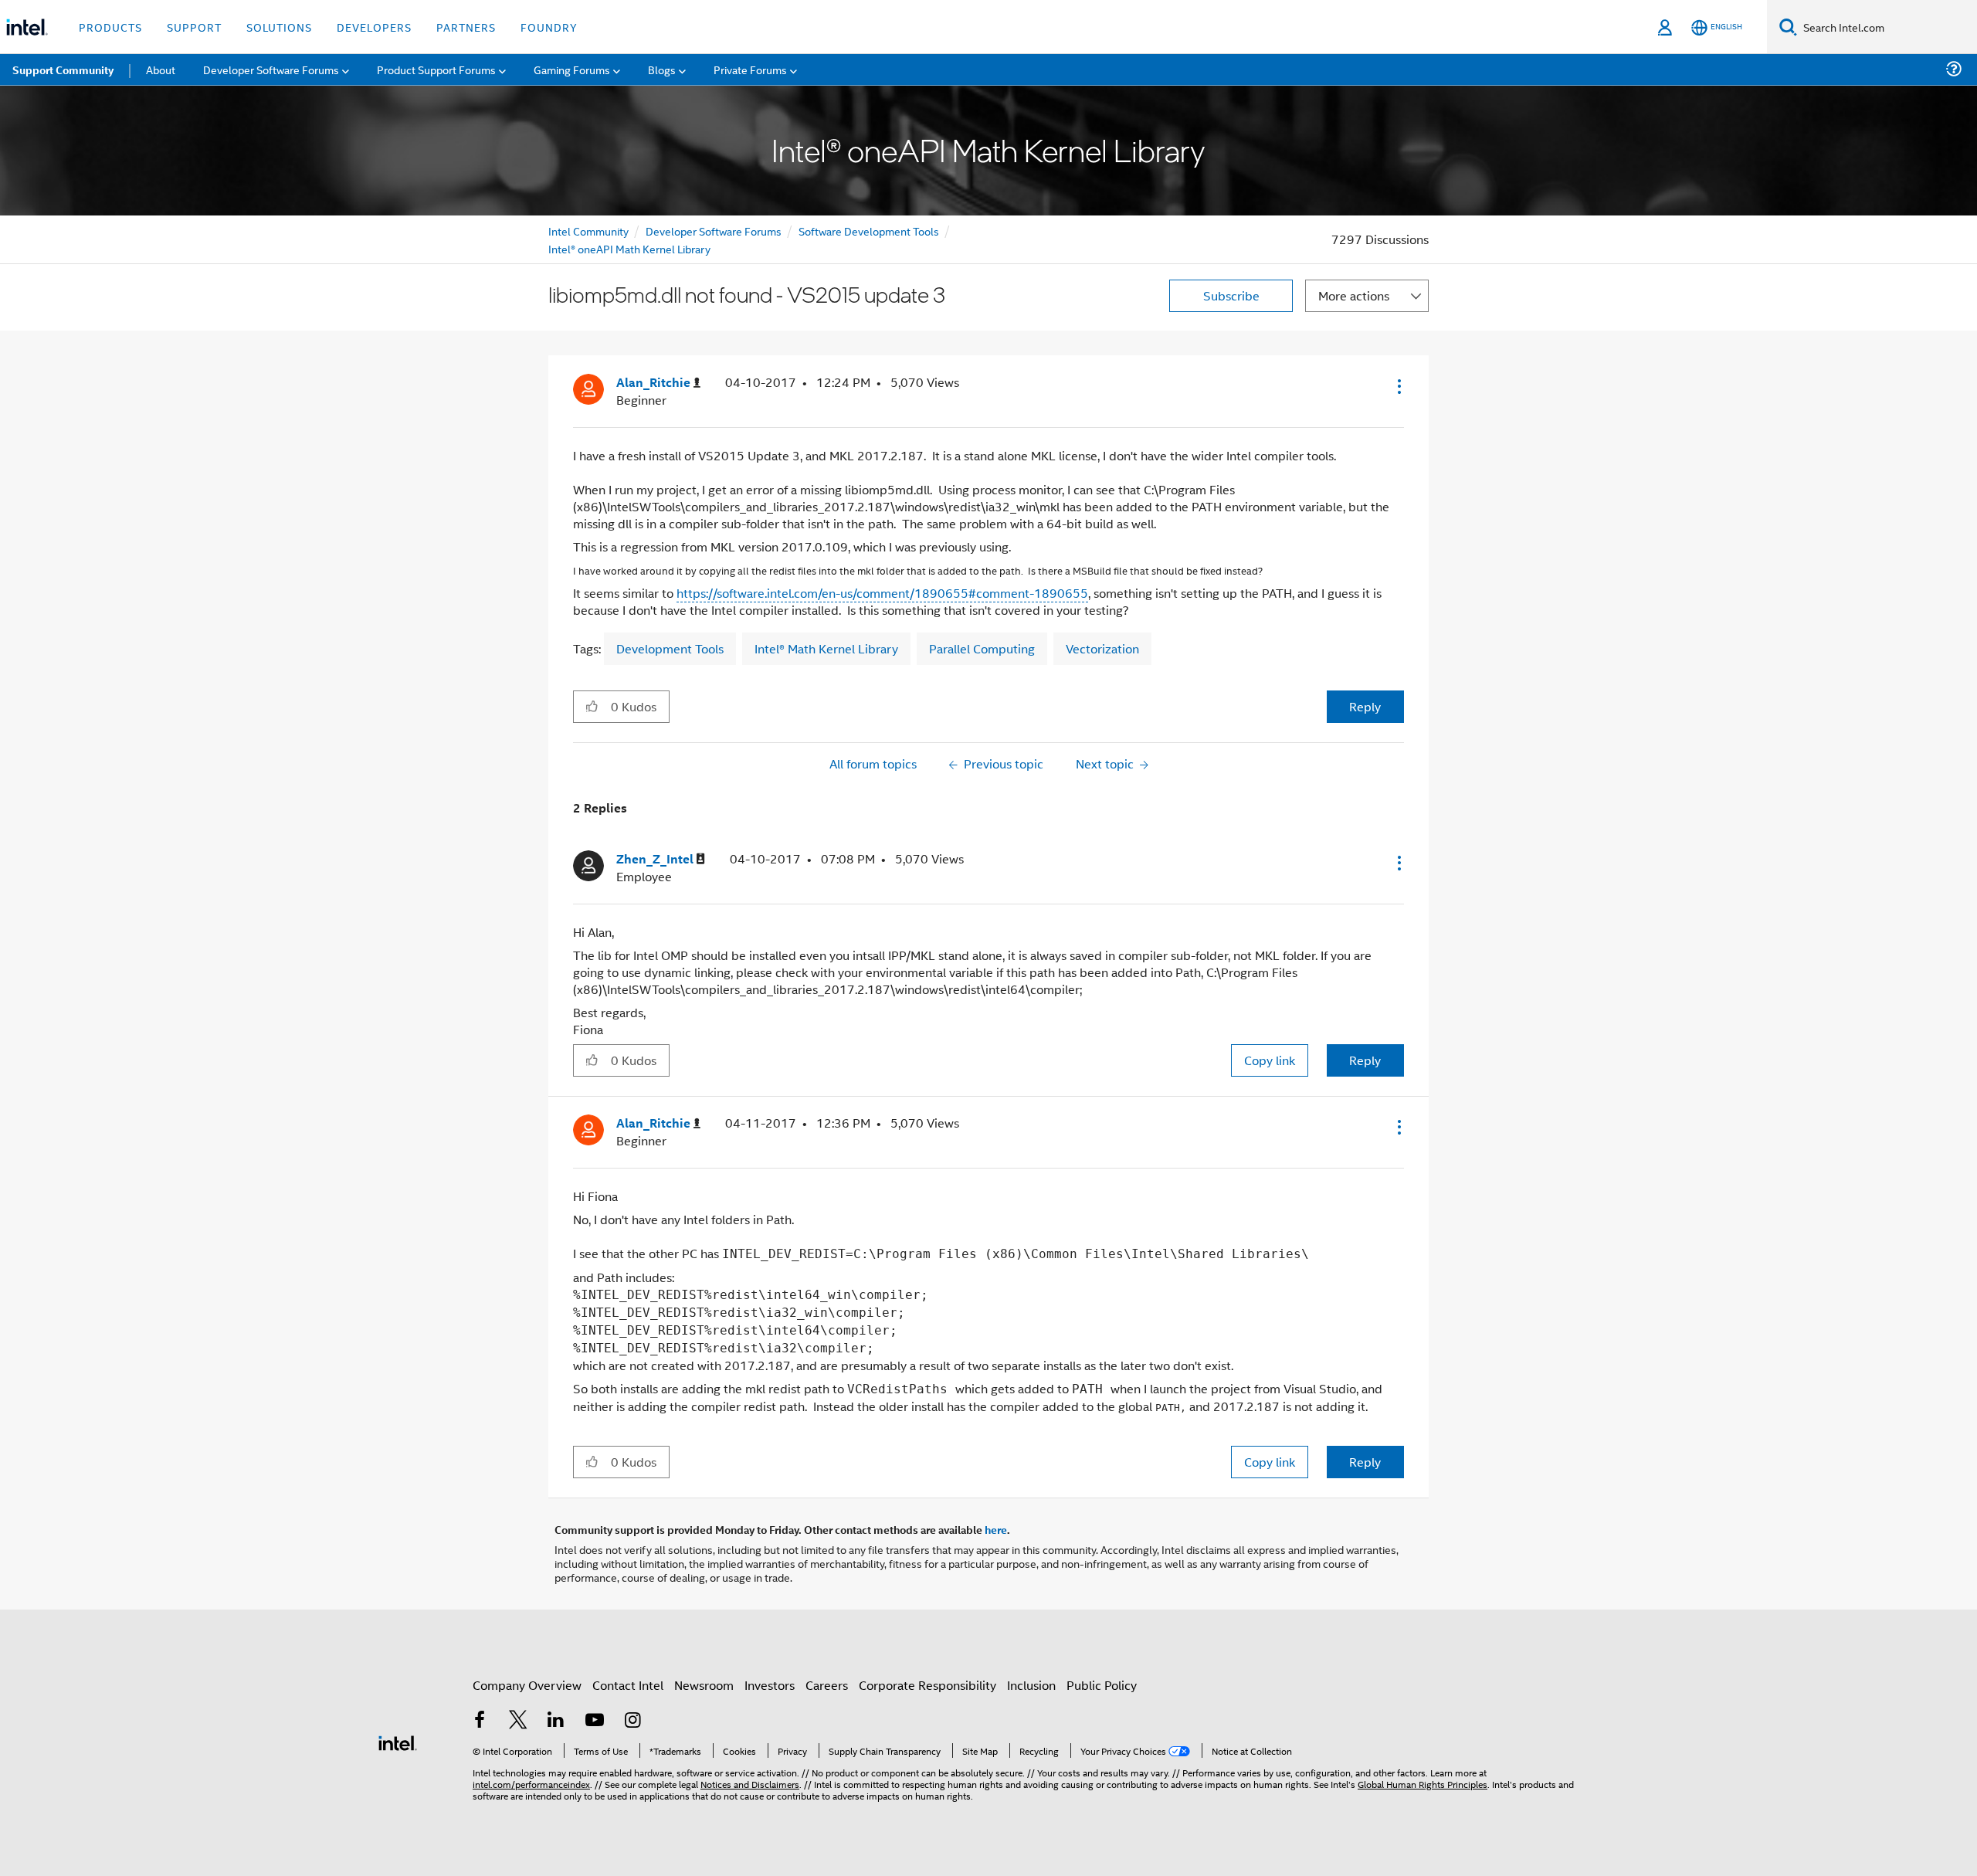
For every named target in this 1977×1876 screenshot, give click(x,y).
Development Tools (670, 648)
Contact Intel (628, 1685)
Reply (1365, 706)
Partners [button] (466, 27)
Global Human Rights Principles (1423, 1784)
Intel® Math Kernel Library (826, 648)
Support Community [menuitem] (63, 70)
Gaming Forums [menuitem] (572, 69)
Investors (770, 1685)
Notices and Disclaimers (750, 1784)
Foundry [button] (549, 27)
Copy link (1270, 1060)
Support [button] (194, 27)
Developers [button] (374, 27)
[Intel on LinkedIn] (556, 1721)
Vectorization (1102, 648)
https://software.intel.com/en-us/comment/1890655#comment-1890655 (882, 593)
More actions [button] (1354, 295)
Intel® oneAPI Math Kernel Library (629, 248)
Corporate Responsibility (927, 1685)
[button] (1398, 386)
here (996, 1529)
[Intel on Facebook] (480, 1721)
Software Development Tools (869, 231)
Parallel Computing (982, 648)
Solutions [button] (279, 27)
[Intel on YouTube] (595, 1721)
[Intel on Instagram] (632, 1721)
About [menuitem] (161, 69)
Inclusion (1031, 1685)
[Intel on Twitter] (518, 1721)
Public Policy (1102, 1685)
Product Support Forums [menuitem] (436, 69)
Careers (827, 1685)
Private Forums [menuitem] (750, 69)
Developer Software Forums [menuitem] (271, 69)
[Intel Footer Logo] (398, 1741)
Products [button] (110, 27)
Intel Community (588, 231)
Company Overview (527, 1685)
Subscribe (1231, 295)
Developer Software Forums (714, 231)
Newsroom (704, 1685)
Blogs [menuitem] (662, 69)
